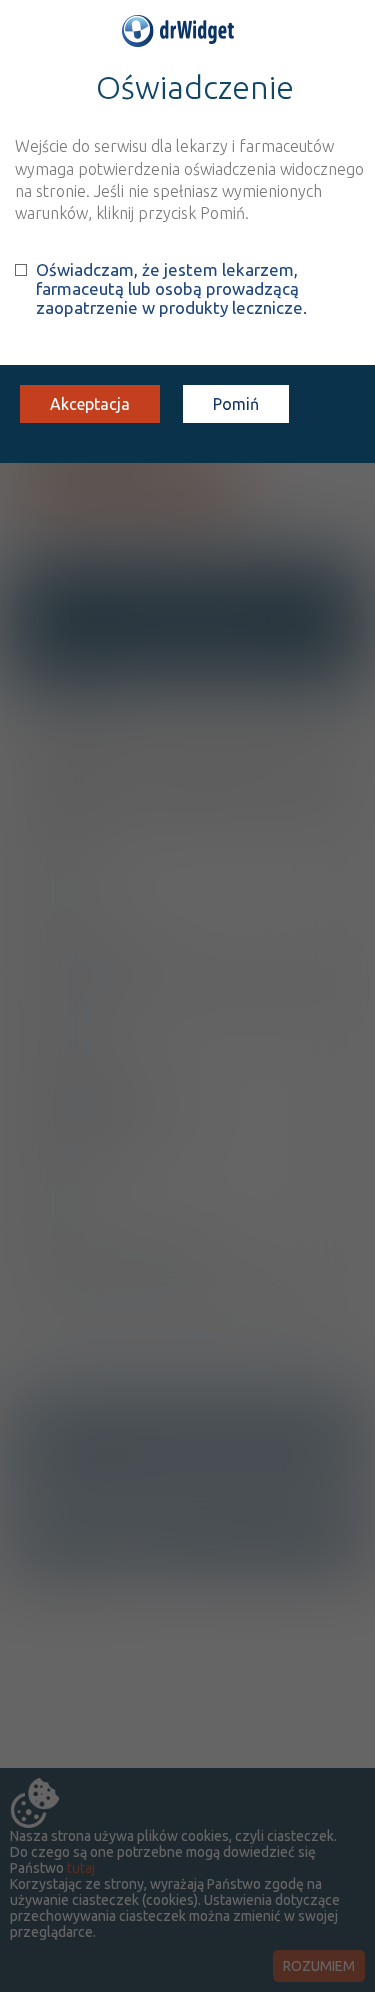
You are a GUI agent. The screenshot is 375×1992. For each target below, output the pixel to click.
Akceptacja (90, 404)
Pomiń (236, 404)
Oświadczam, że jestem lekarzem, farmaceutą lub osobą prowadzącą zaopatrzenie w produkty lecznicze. (171, 288)
